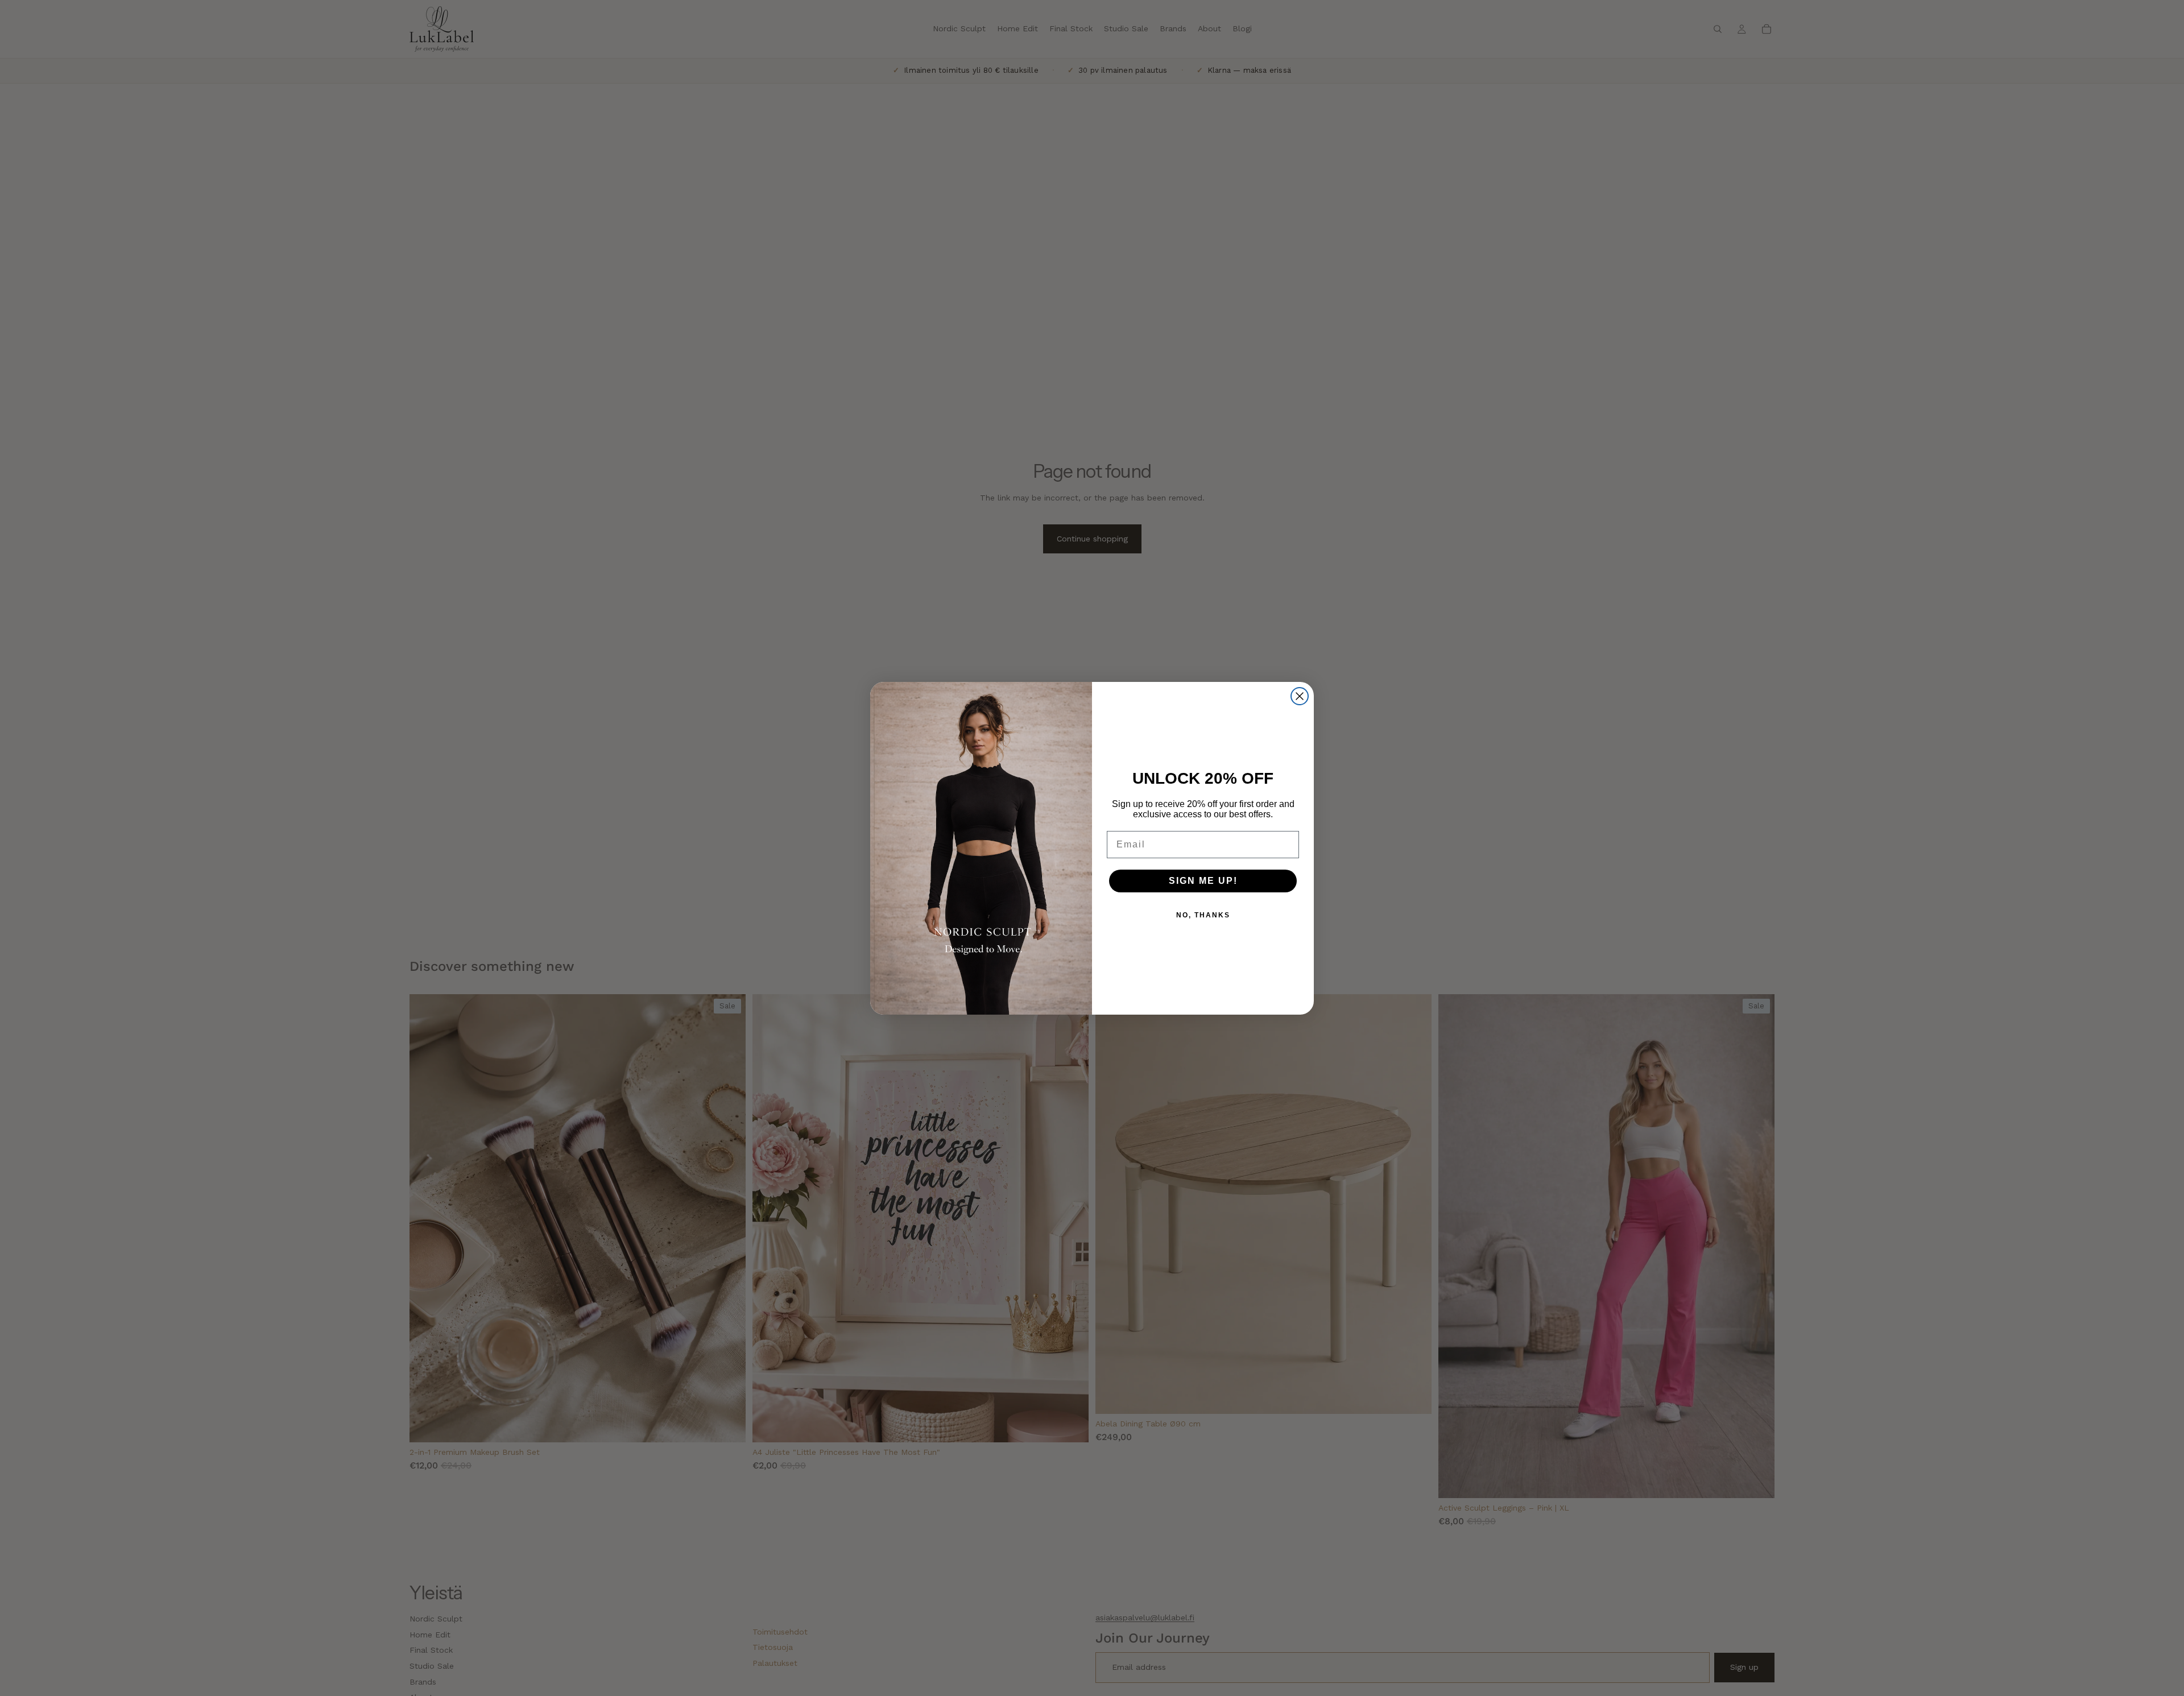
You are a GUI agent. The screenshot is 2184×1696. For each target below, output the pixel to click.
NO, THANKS (1203, 915)
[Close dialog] (1300, 696)
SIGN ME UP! (1203, 881)
